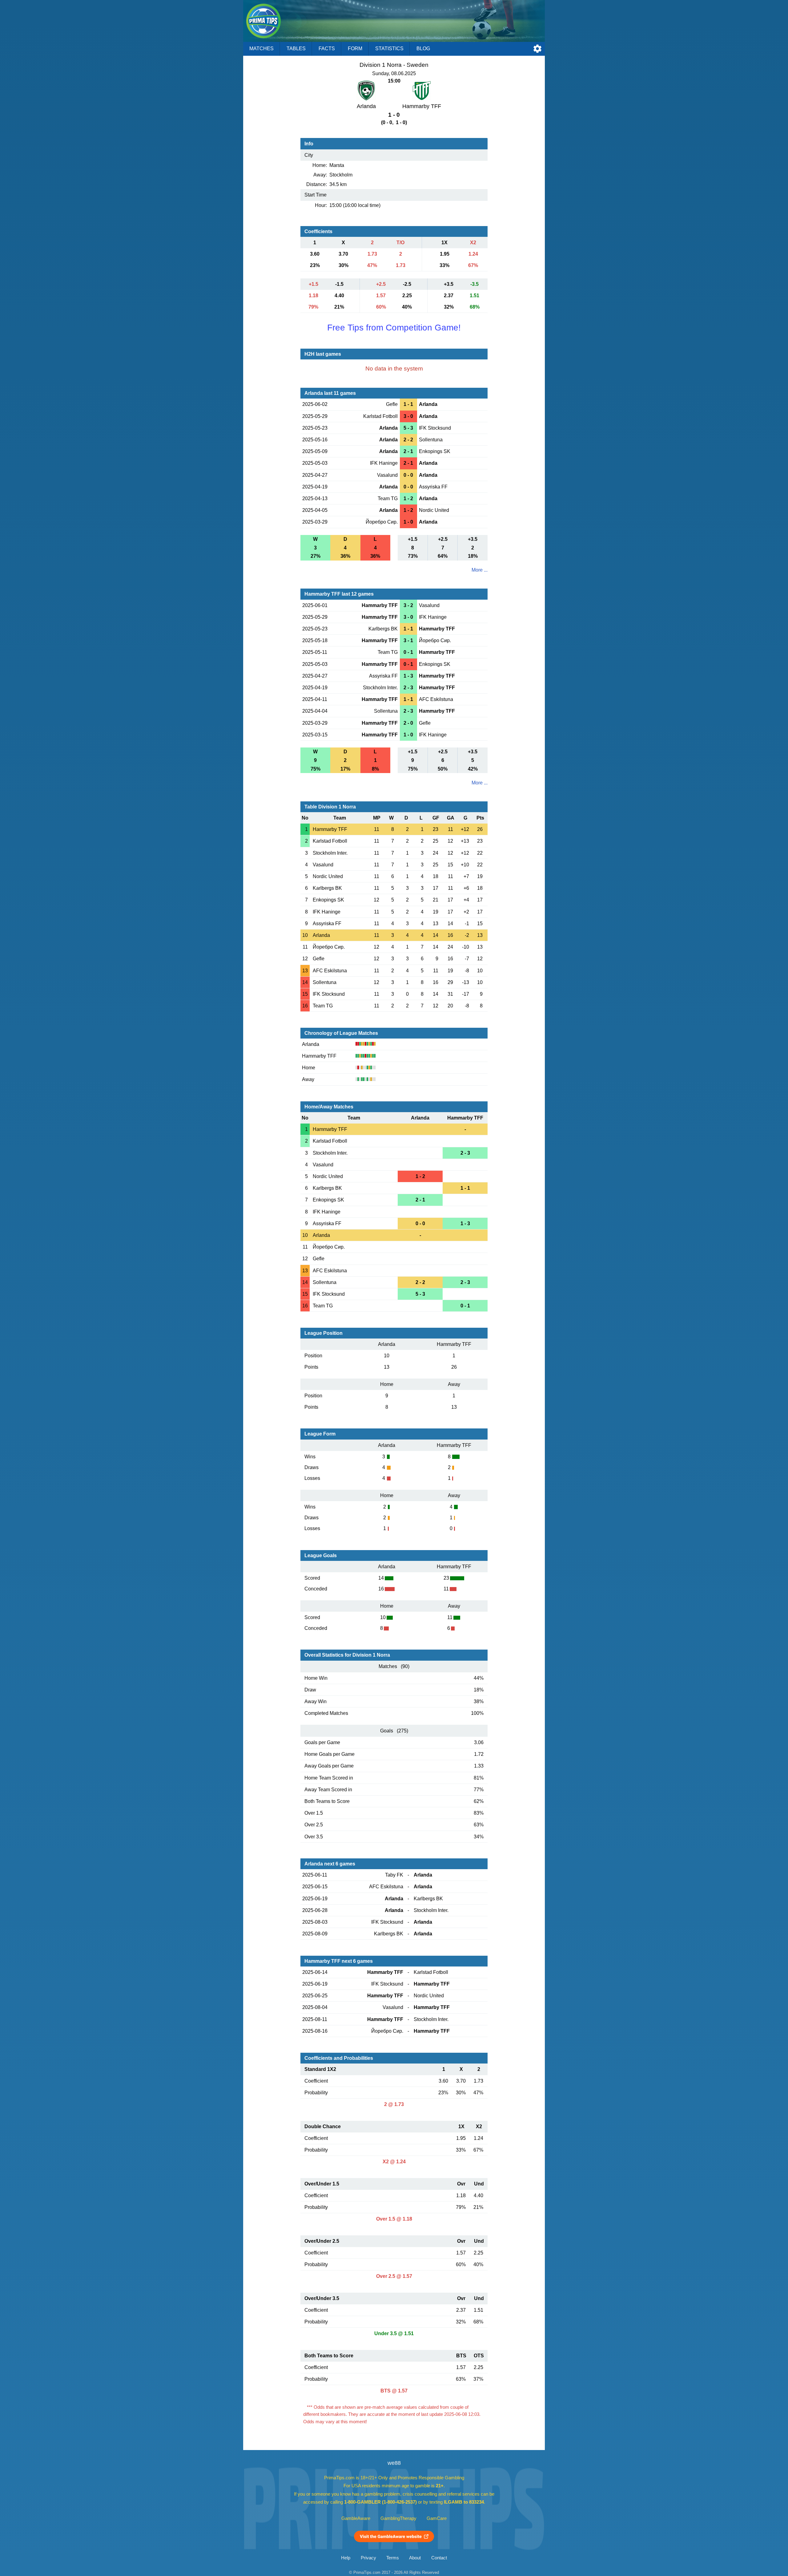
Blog (423, 49)
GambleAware (356, 2518)
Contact (439, 2558)
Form (355, 49)
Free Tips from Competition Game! (394, 328)
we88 (394, 2463)
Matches (261, 49)
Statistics (389, 49)
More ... (480, 570)
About (415, 2558)
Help (346, 2558)
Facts (327, 49)
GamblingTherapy (398, 2518)
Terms (393, 2558)
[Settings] (537, 49)
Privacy (368, 2558)
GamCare (437, 2518)
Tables (296, 49)
